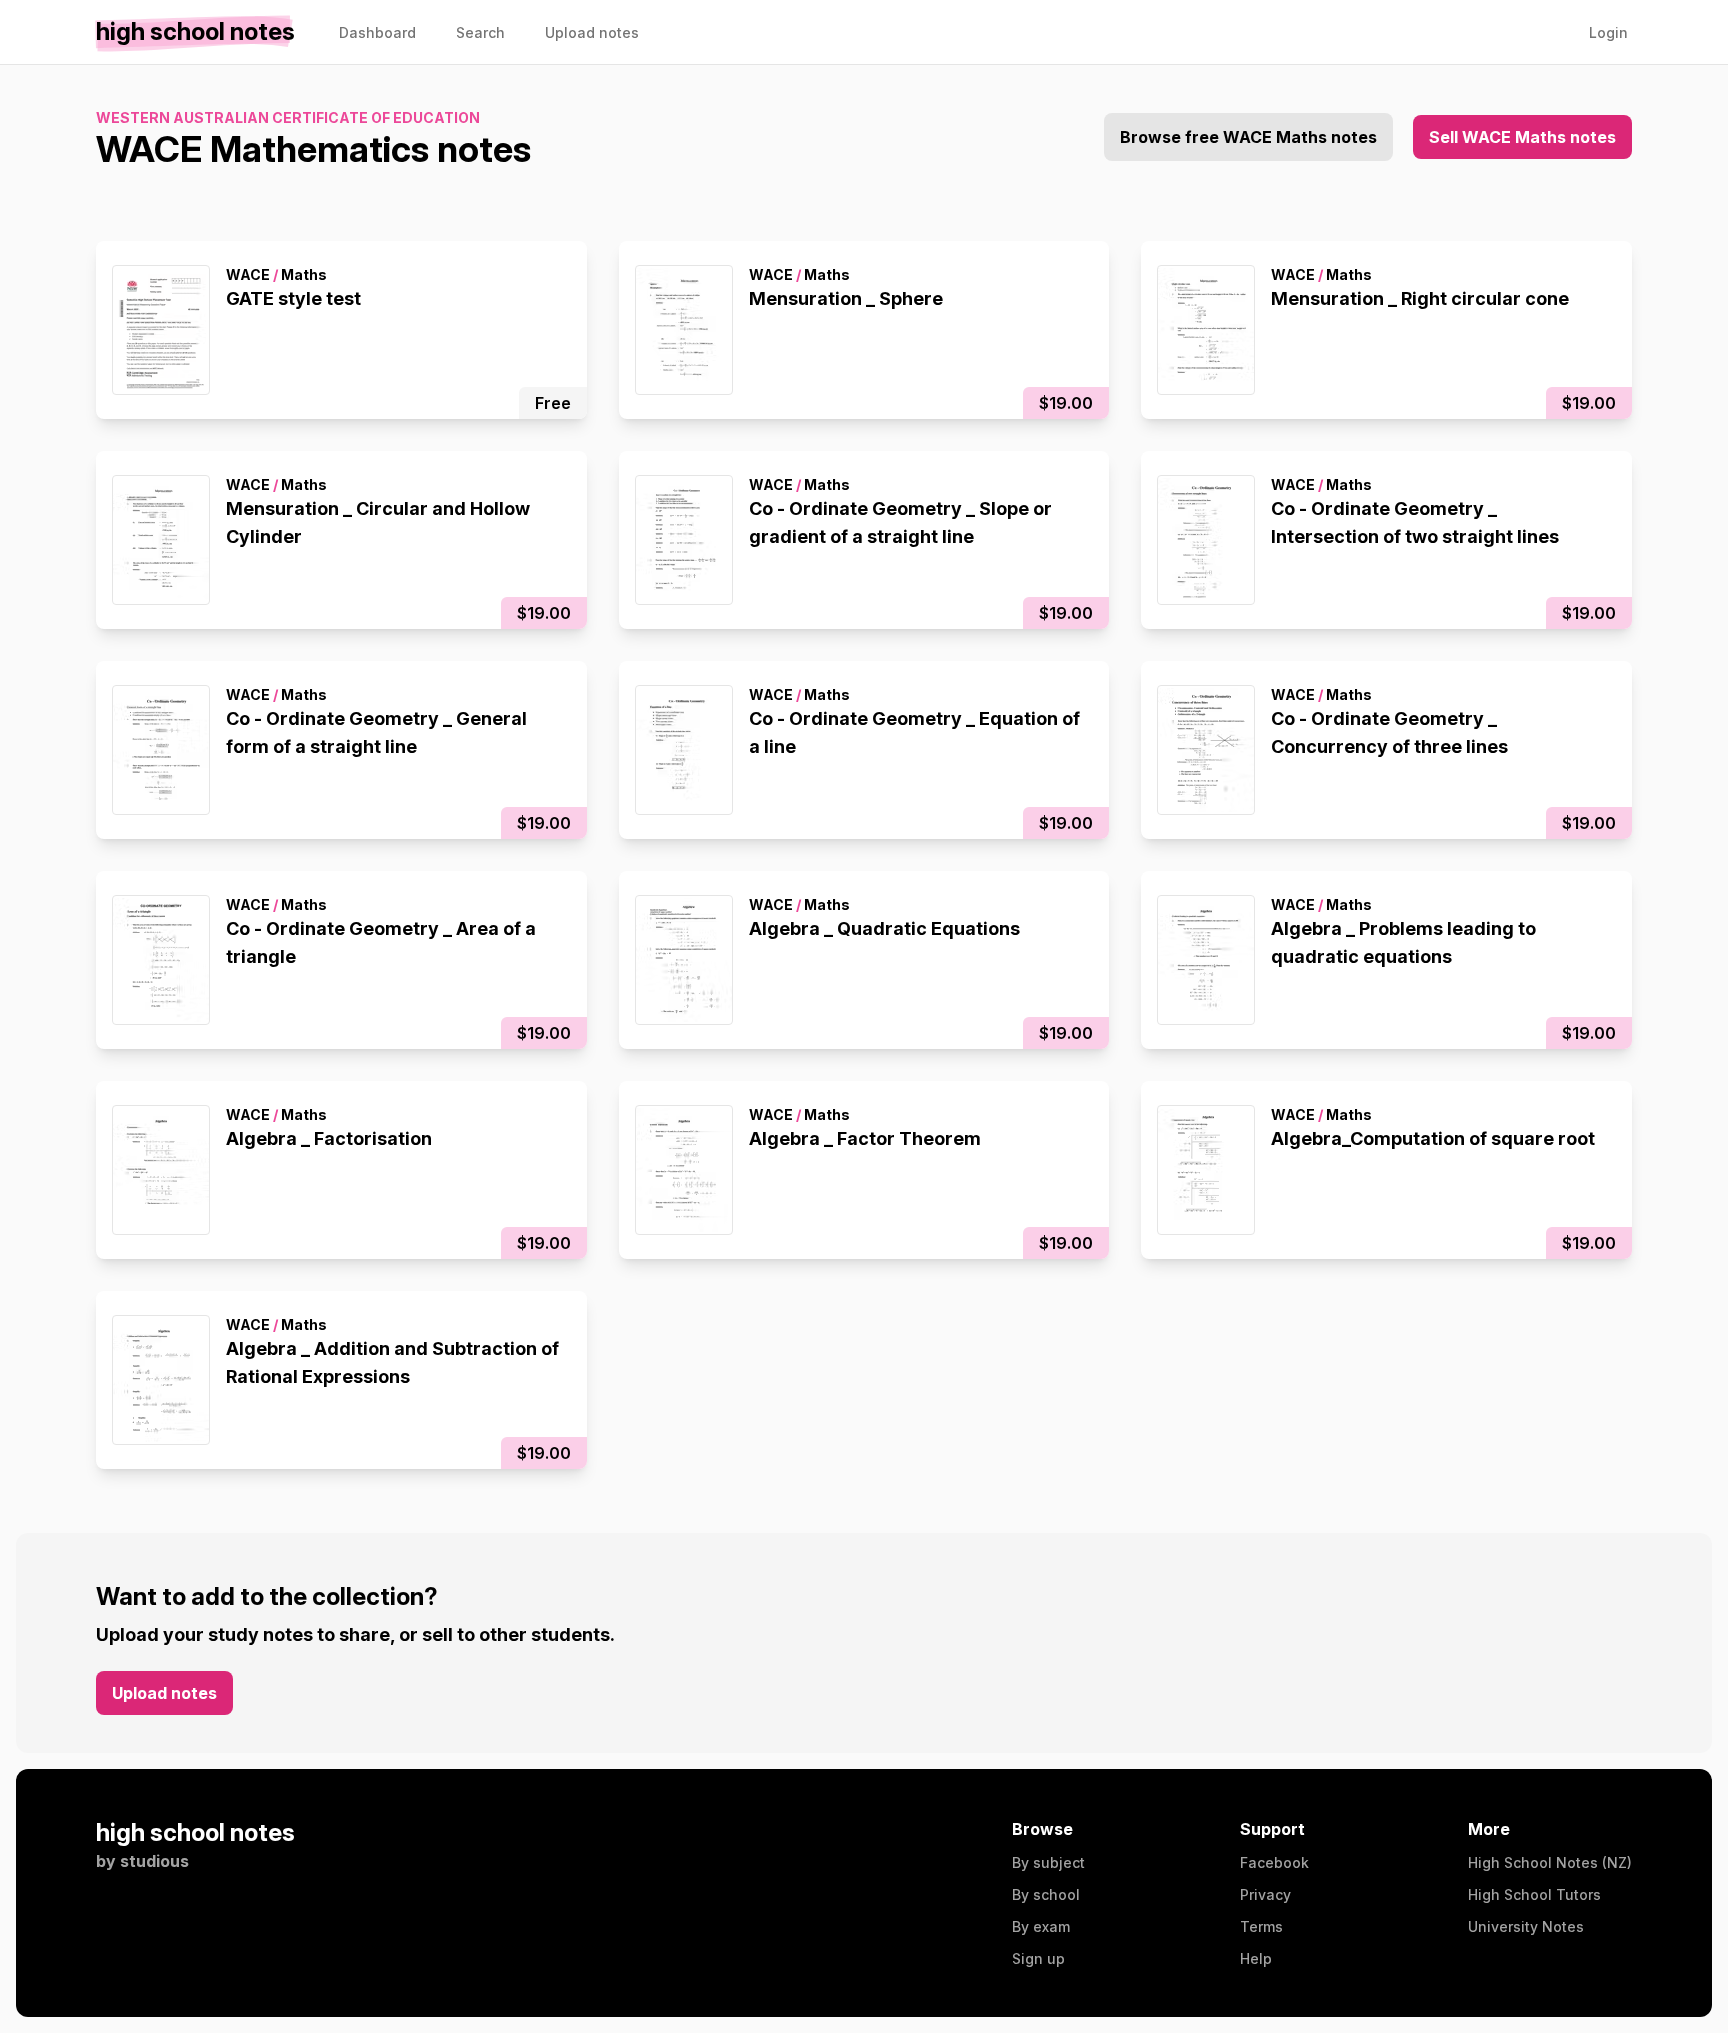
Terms (1261, 1926)
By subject (1048, 1862)
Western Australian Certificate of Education (288, 117)
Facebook (1274, 1862)
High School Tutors (1534, 1894)
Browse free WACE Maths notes (1248, 137)
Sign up (1038, 1958)
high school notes (195, 1832)
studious (154, 1861)
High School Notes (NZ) (1550, 1862)
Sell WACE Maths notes (1522, 137)
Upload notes (164, 1693)
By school (1046, 1894)
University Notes (1526, 1926)
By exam (1041, 1926)
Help (1256, 1958)
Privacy (1265, 1894)
